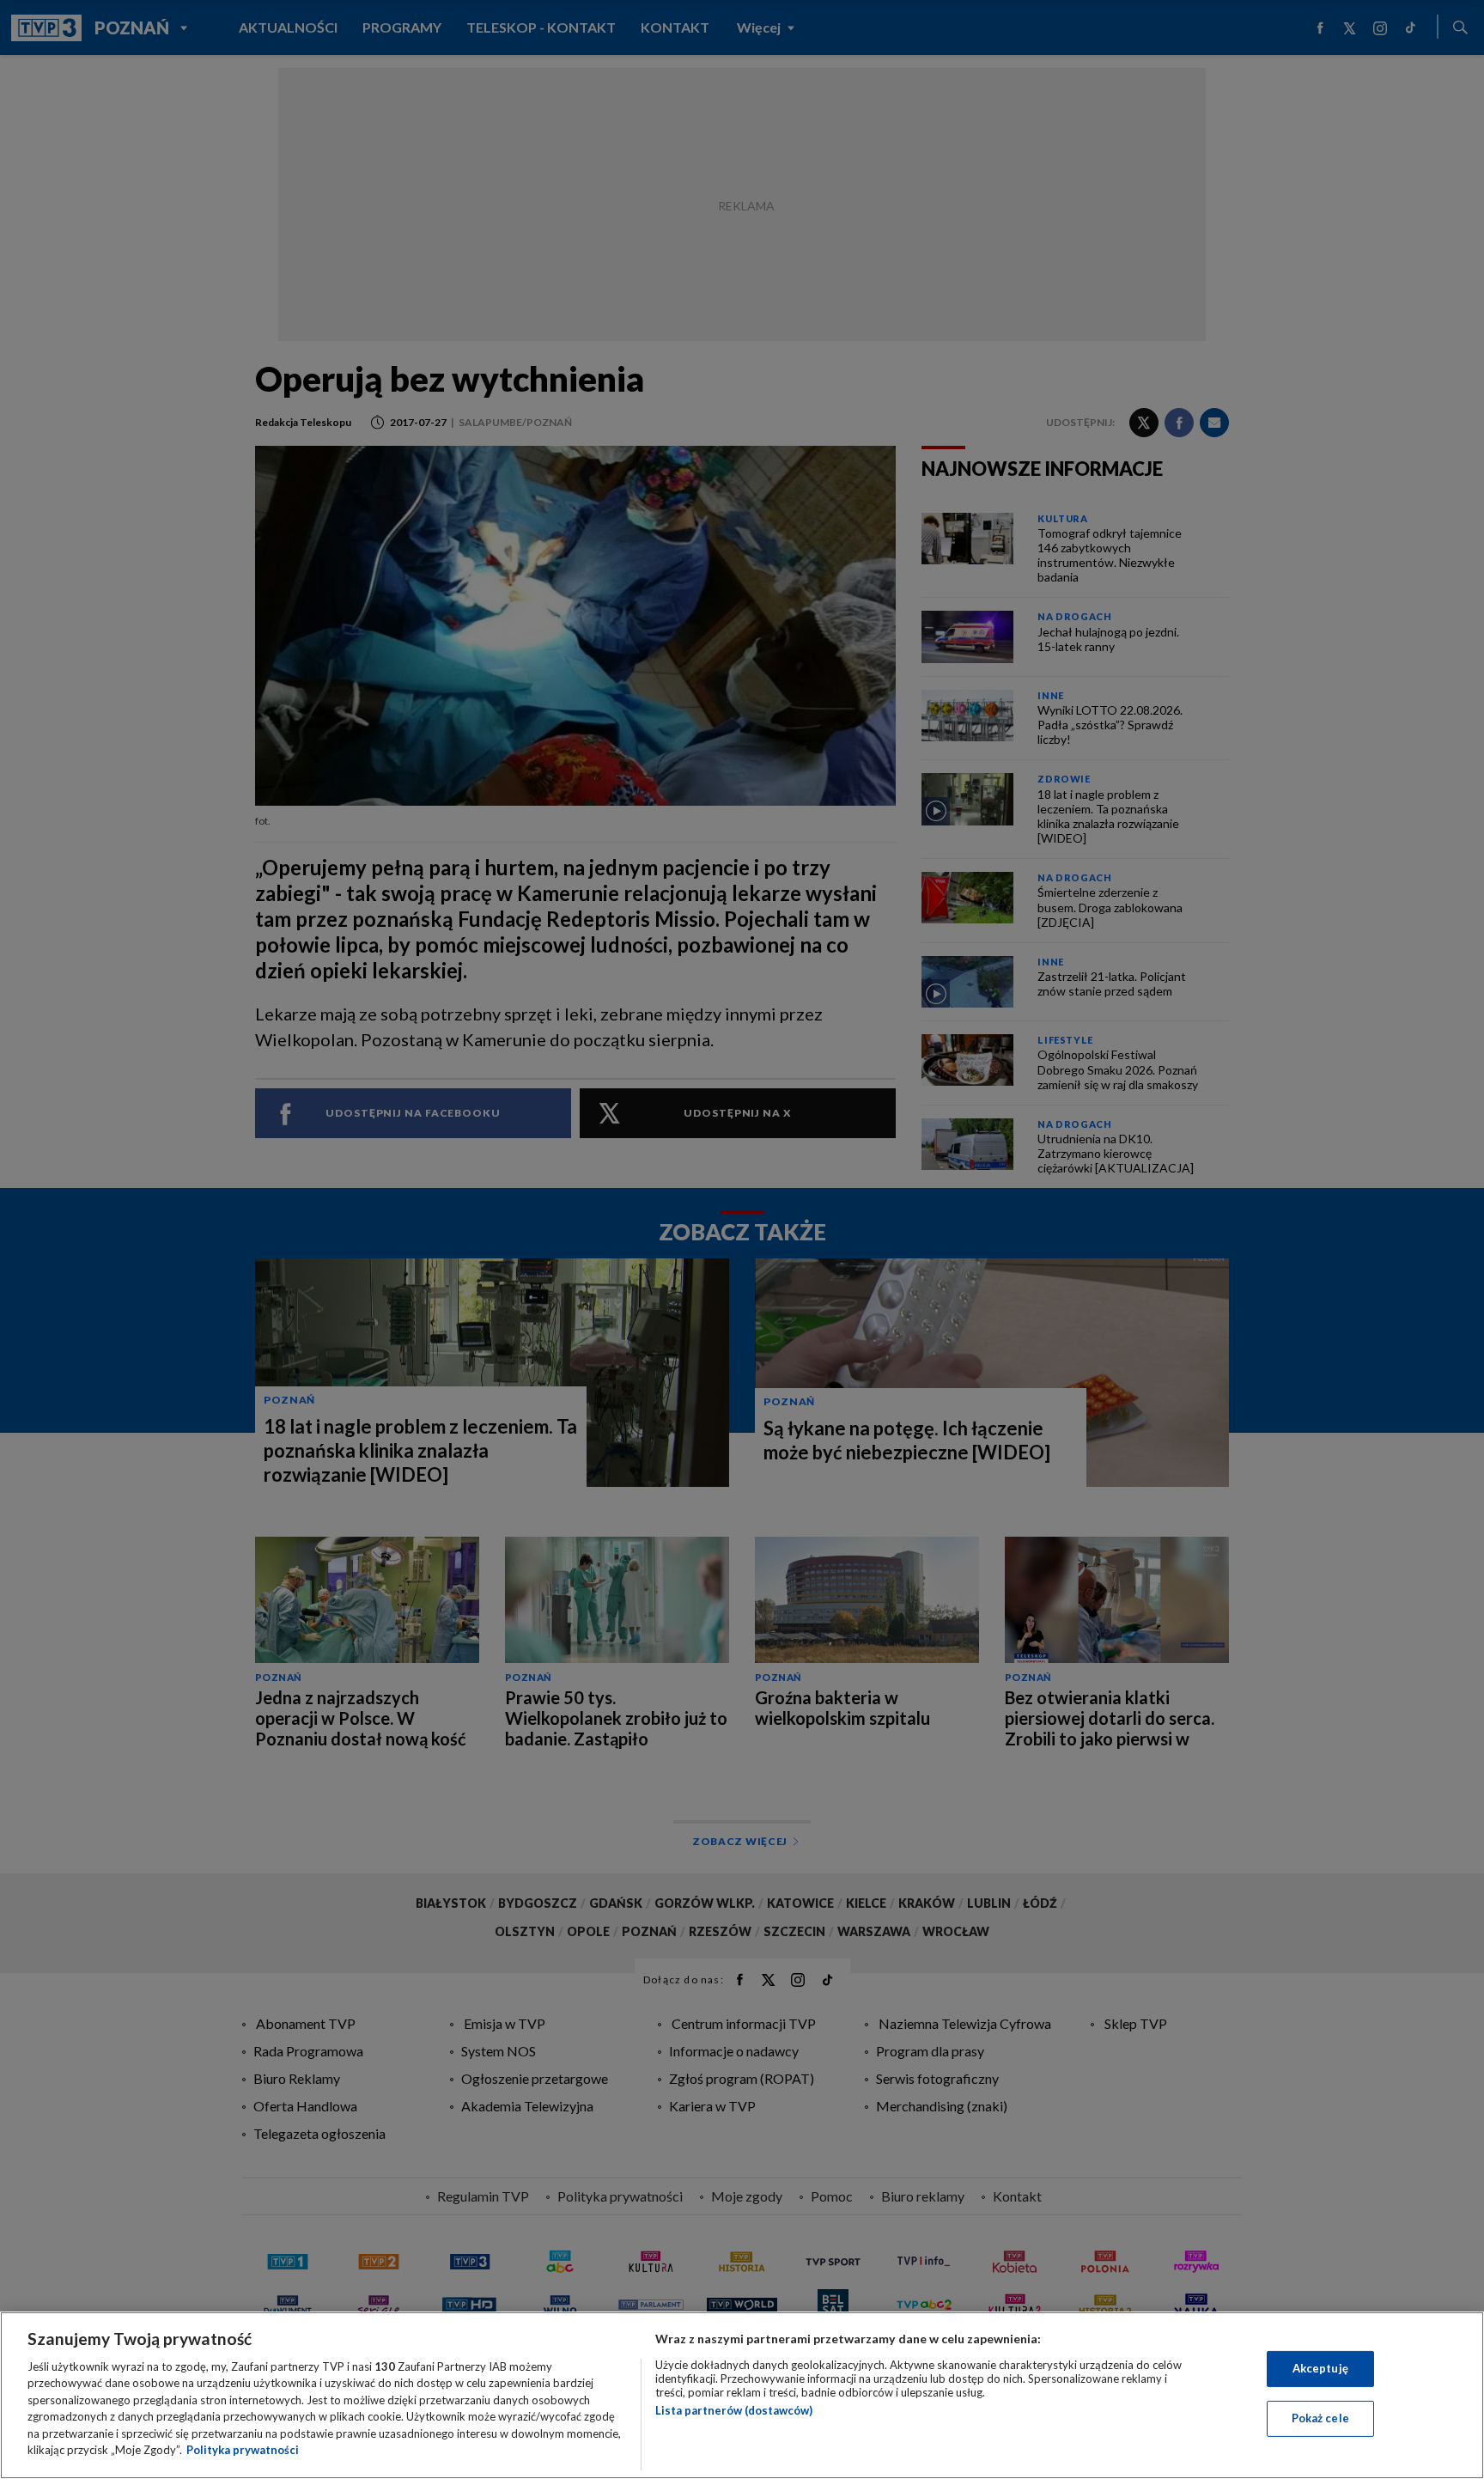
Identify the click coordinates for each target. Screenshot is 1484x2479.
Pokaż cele (1320, 2418)
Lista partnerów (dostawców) (734, 2410)
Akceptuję (1320, 2368)
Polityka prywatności (243, 2450)
